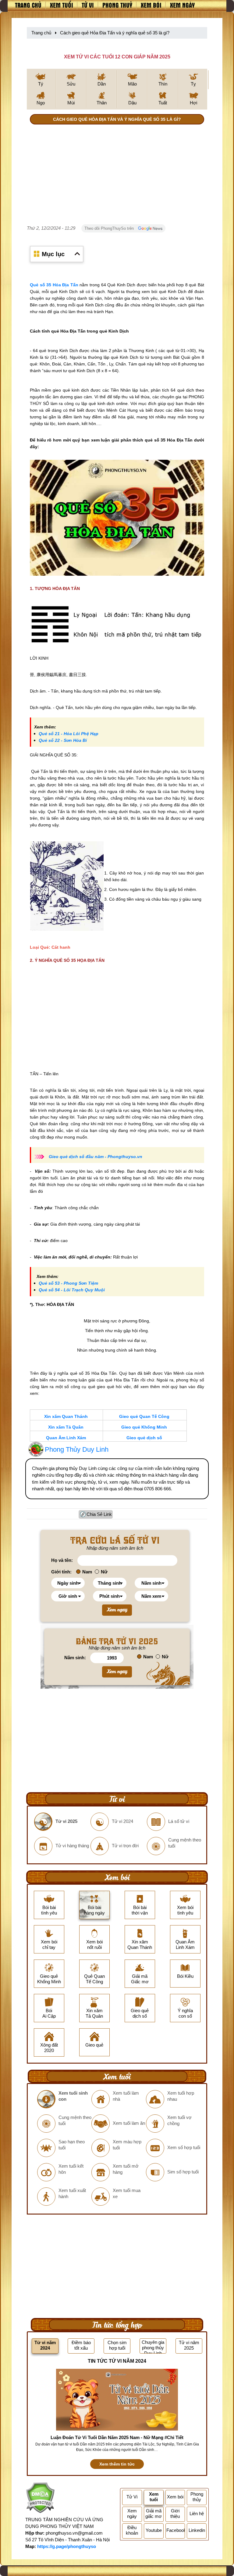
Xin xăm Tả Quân (66, 1427)
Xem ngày (182, 5)
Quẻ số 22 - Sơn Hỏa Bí (63, 740)
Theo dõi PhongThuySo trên (110, 228)
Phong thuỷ (117, 5)
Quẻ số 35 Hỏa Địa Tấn (54, 285)
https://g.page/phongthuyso (67, 2546)
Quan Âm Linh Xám (66, 1438)
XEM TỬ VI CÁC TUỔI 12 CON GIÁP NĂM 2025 (117, 57)
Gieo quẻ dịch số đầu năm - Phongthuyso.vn (96, 1157)
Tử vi (88, 5)
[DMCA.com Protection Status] (40, 2499)
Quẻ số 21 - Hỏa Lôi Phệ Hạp (69, 734)
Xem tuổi (62, 5)
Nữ (104, 1572)
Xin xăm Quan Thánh (66, 1416)
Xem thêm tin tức (117, 2464)
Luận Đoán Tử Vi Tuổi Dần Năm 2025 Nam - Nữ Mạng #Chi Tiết (117, 2437)
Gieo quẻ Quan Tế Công (144, 1416)
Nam (87, 1572)
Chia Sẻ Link (99, 1514)
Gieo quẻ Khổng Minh (144, 1427)
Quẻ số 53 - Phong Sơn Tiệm (68, 1283)
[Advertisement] (117, 176)
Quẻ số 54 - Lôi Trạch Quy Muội (72, 1290)
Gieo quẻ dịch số (144, 1438)
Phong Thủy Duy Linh (77, 1449)
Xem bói (151, 5)
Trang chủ (28, 5)
